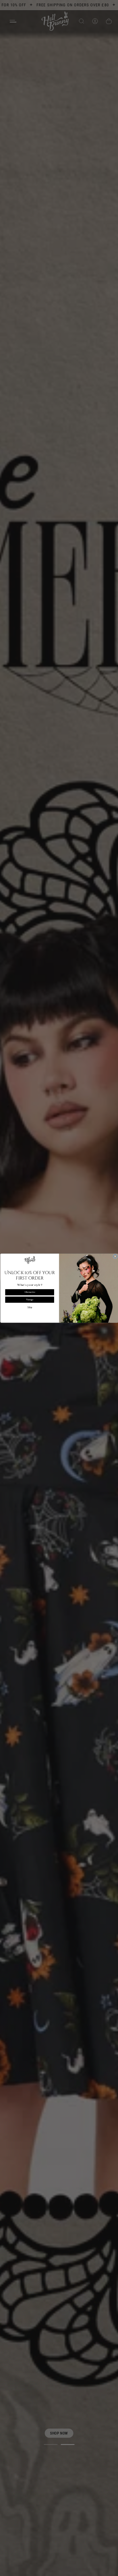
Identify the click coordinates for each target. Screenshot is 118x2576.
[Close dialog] (115, 1256)
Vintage (29, 1300)
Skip (30, 1307)
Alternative (29, 1292)
